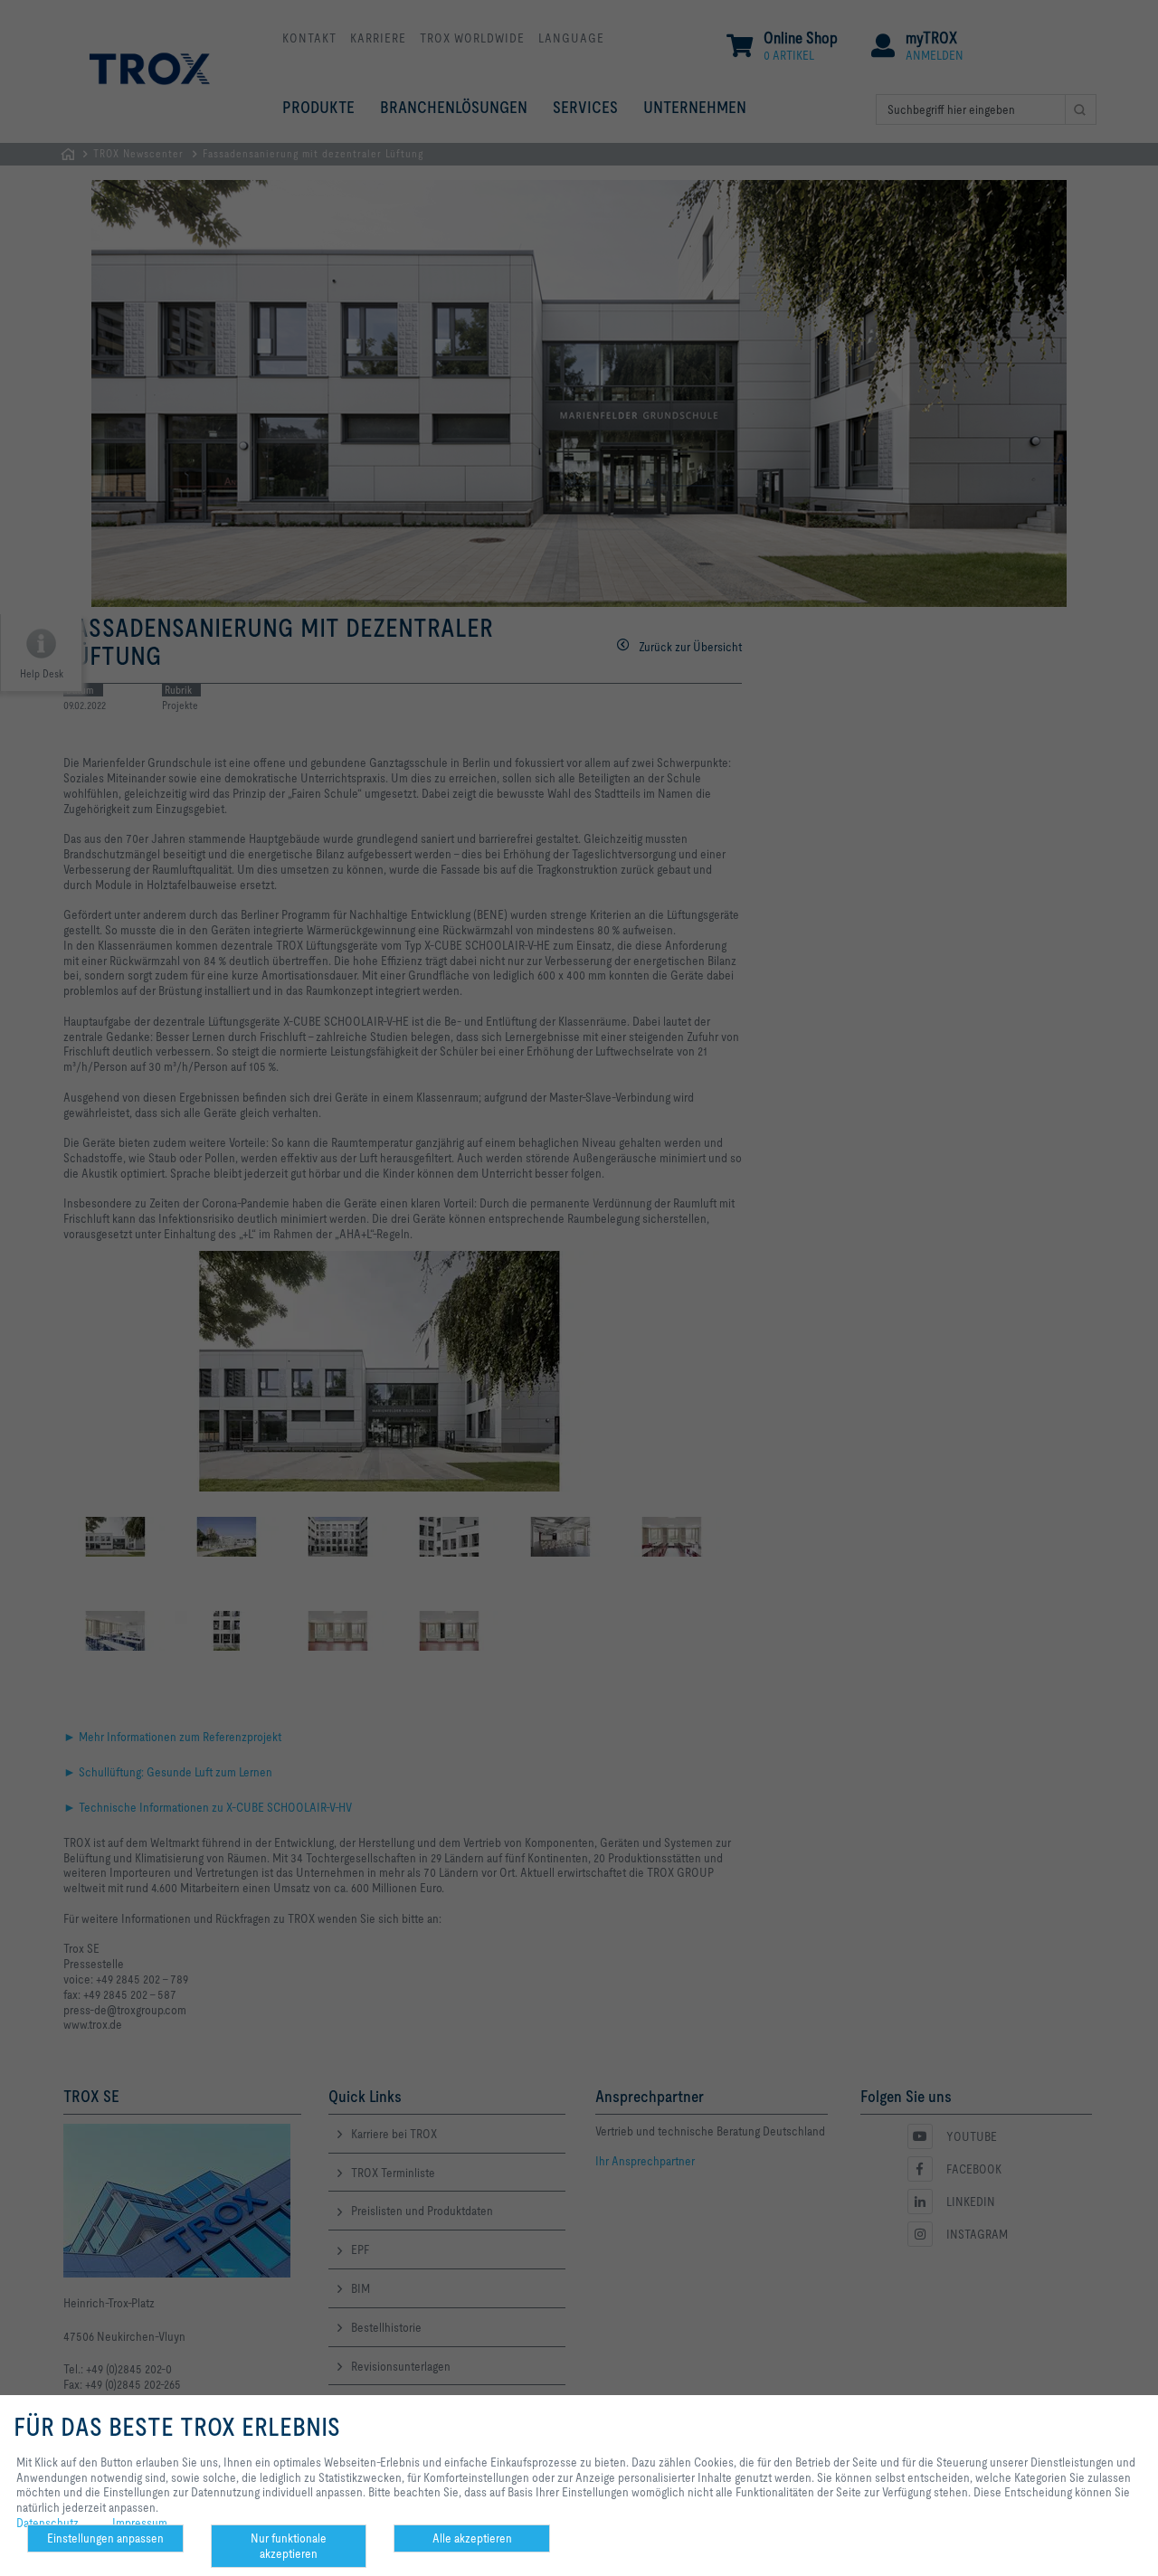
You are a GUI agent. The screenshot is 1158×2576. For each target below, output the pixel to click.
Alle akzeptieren (472, 2538)
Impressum (140, 2523)
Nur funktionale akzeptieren (289, 2546)
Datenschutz (47, 2523)
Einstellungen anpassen (105, 2538)
